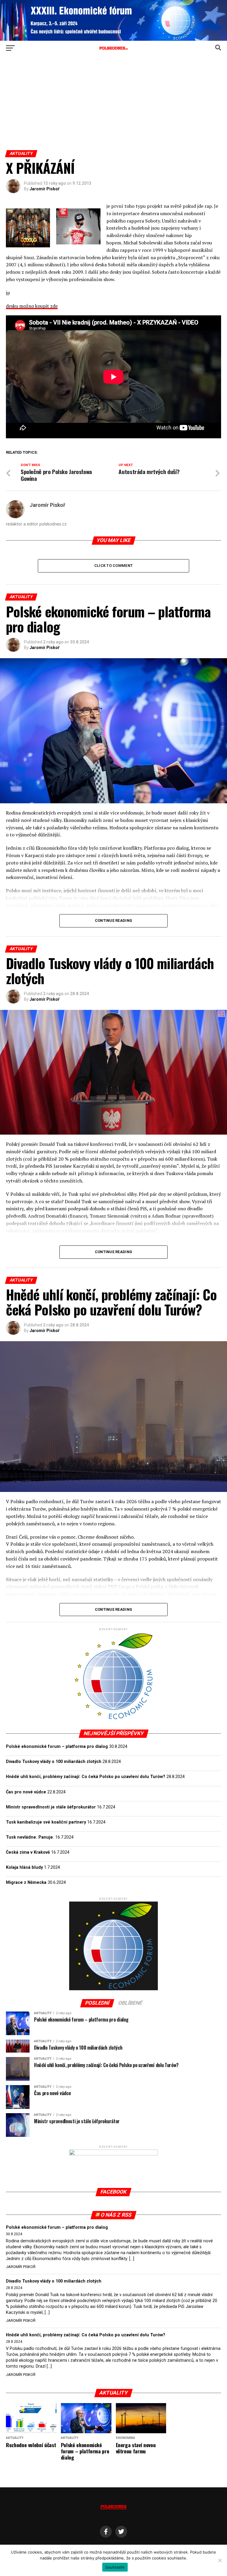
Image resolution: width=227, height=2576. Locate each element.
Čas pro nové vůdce (26, 1792)
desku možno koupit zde (32, 306)
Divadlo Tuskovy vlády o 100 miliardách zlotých (54, 1762)
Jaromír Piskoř (44, 189)
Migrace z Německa (26, 1882)
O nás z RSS (116, 2215)
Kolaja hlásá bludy (24, 1867)
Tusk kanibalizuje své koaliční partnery (46, 1822)
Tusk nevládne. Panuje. (30, 1837)
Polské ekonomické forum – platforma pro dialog (57, 1747)
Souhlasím (115, 2567)
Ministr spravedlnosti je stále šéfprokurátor (51, 1807)
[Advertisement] (113, 106)
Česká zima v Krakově (28, 1852)
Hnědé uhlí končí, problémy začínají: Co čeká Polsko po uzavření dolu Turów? (86, 1777)
